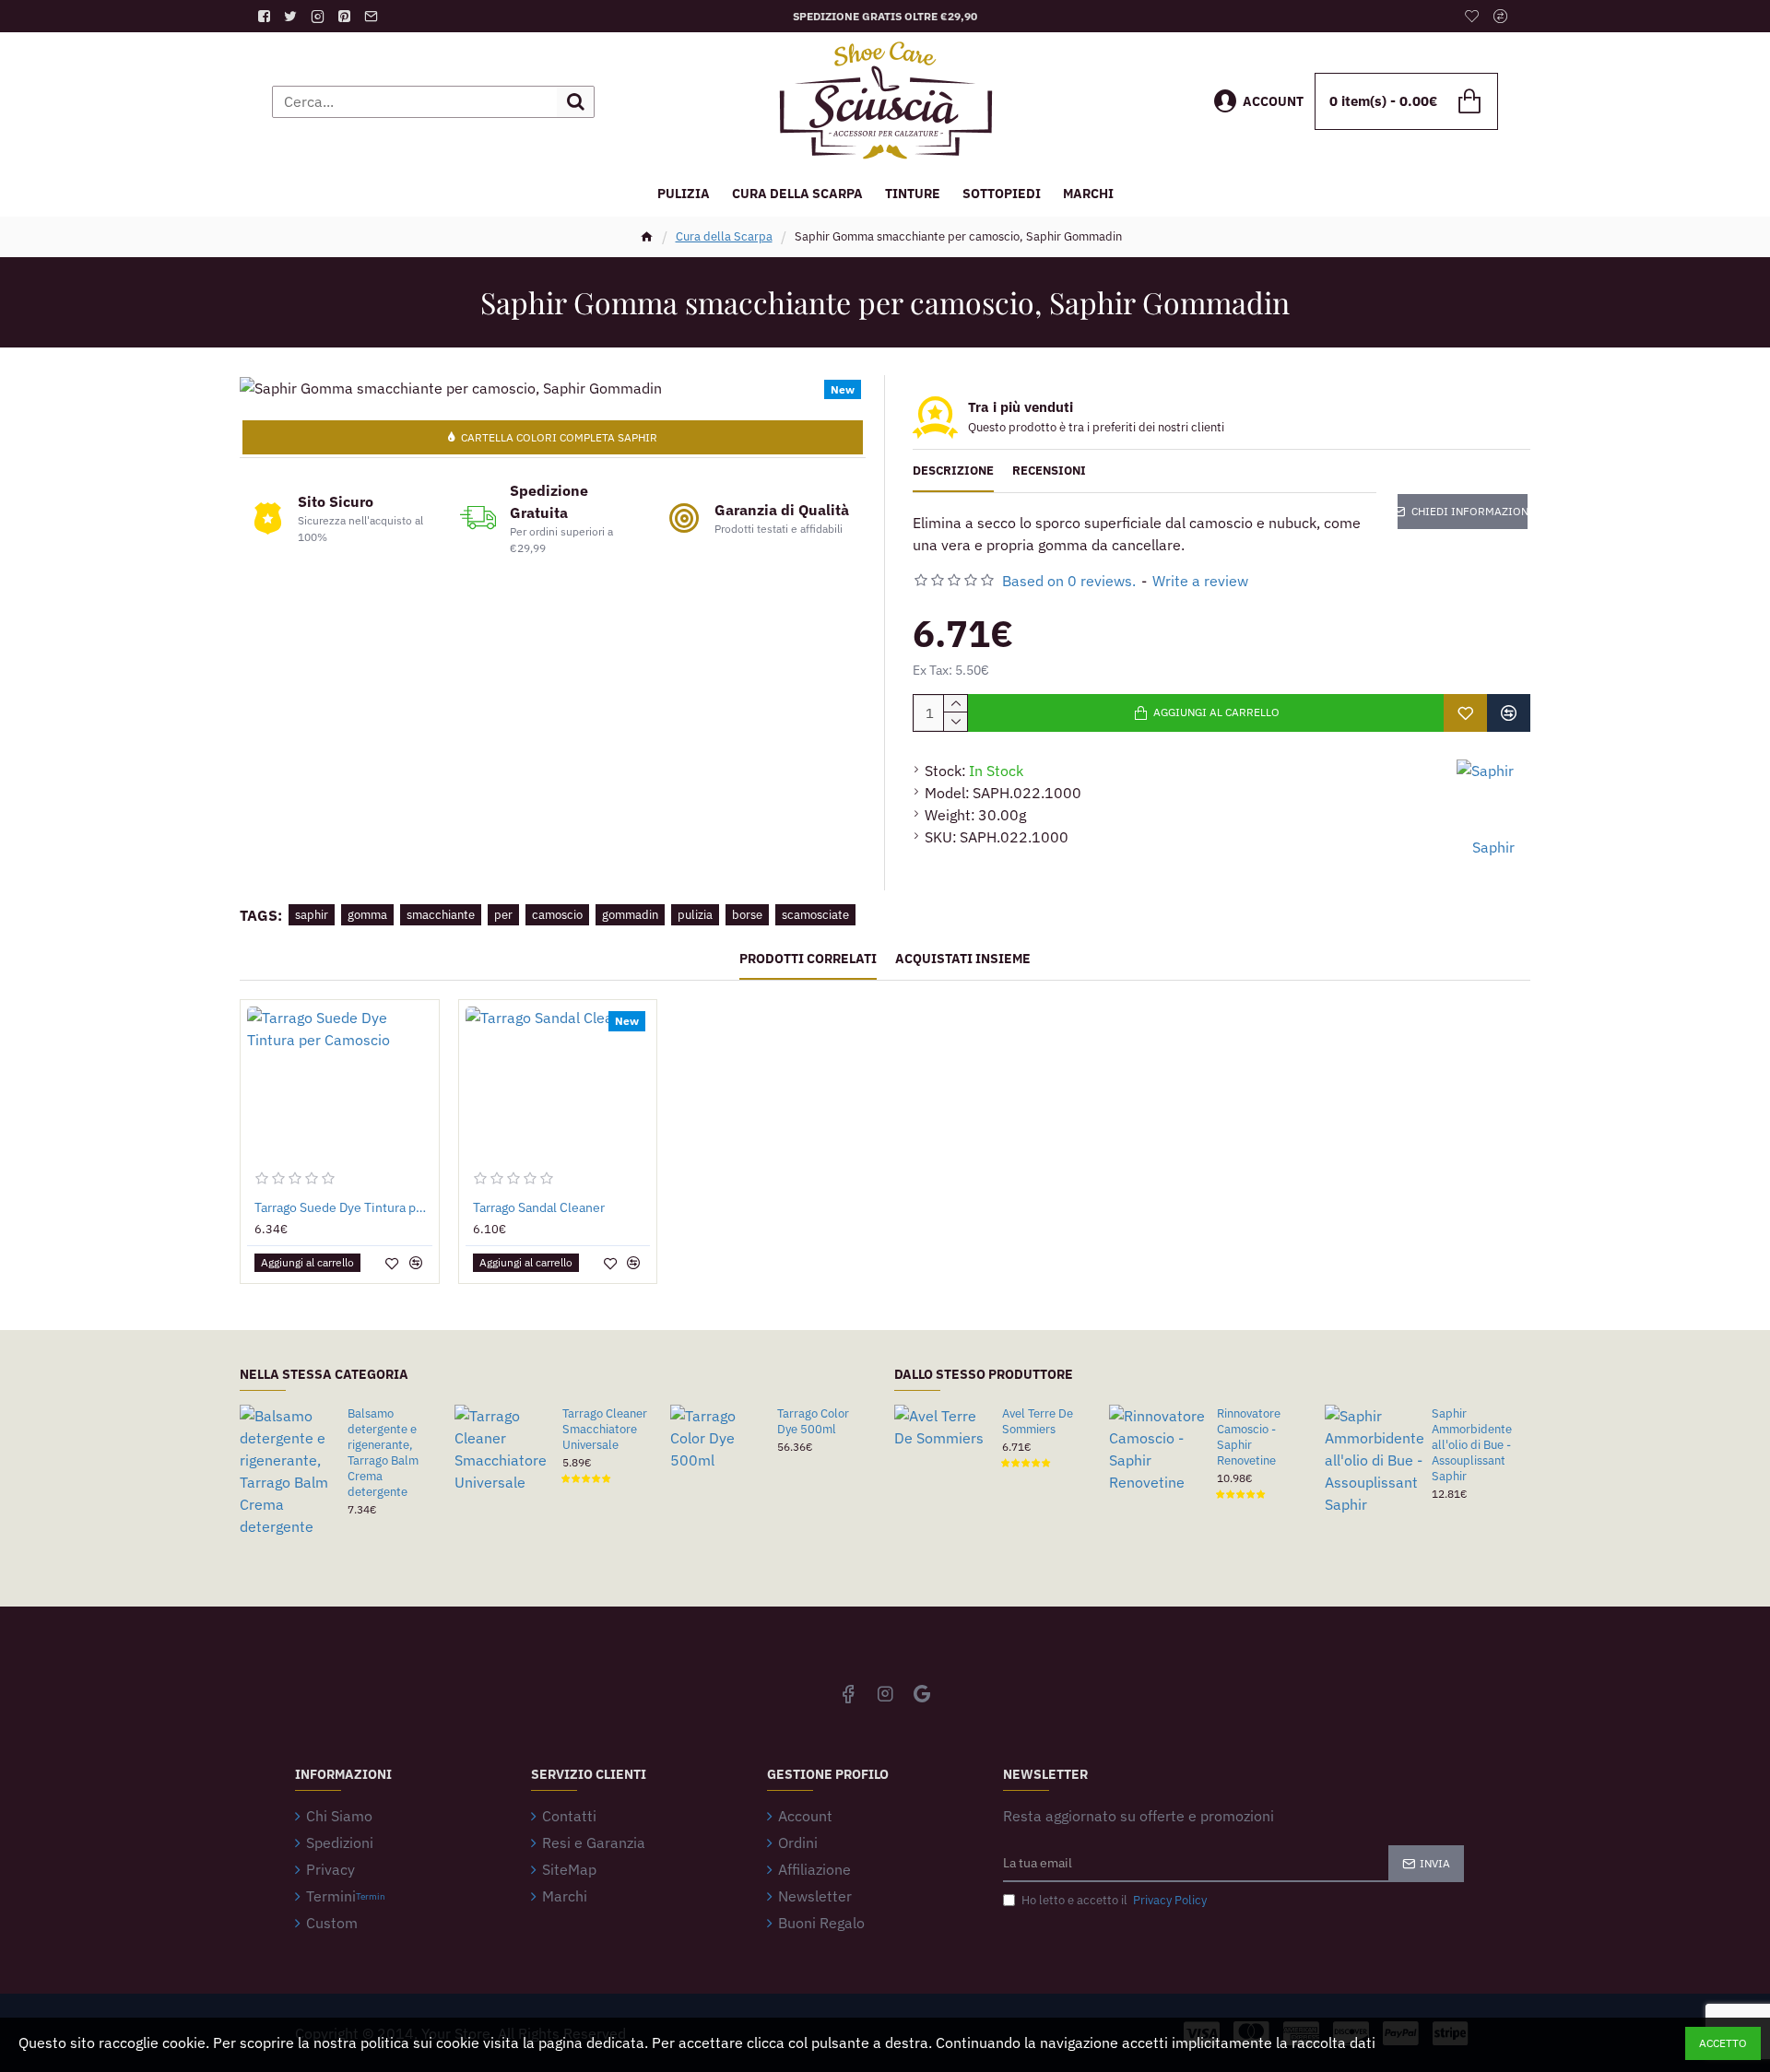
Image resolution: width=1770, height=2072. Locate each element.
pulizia (695, 915)
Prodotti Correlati (808, 959)
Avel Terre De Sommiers (1038, 1422)
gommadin (630, 915)
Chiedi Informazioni (1469, 511)
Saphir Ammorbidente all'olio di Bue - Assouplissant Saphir (1472, 1445)
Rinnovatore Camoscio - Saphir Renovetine (1249, 1437)
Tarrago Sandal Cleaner (539, 1207)
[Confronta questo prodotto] (1509, 713)
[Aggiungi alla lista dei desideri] (1465, 713)
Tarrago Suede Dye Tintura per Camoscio (343, 1207)
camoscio (557, 915)
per (503, 915)
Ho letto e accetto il (1114, 1900)
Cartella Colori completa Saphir (559, 437)
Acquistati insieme (963, 959)
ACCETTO (1723, 2043)
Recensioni (1049, 471)
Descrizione (953, 471)
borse (747, 915)
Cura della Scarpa (724, 236)
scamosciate (815, 915)
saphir (312, 915)
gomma (367, 915)
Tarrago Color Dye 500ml (813, 1422)
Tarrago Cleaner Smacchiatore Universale (605, 1430)
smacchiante (441, 915)
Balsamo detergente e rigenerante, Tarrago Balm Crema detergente (383, 1453)
